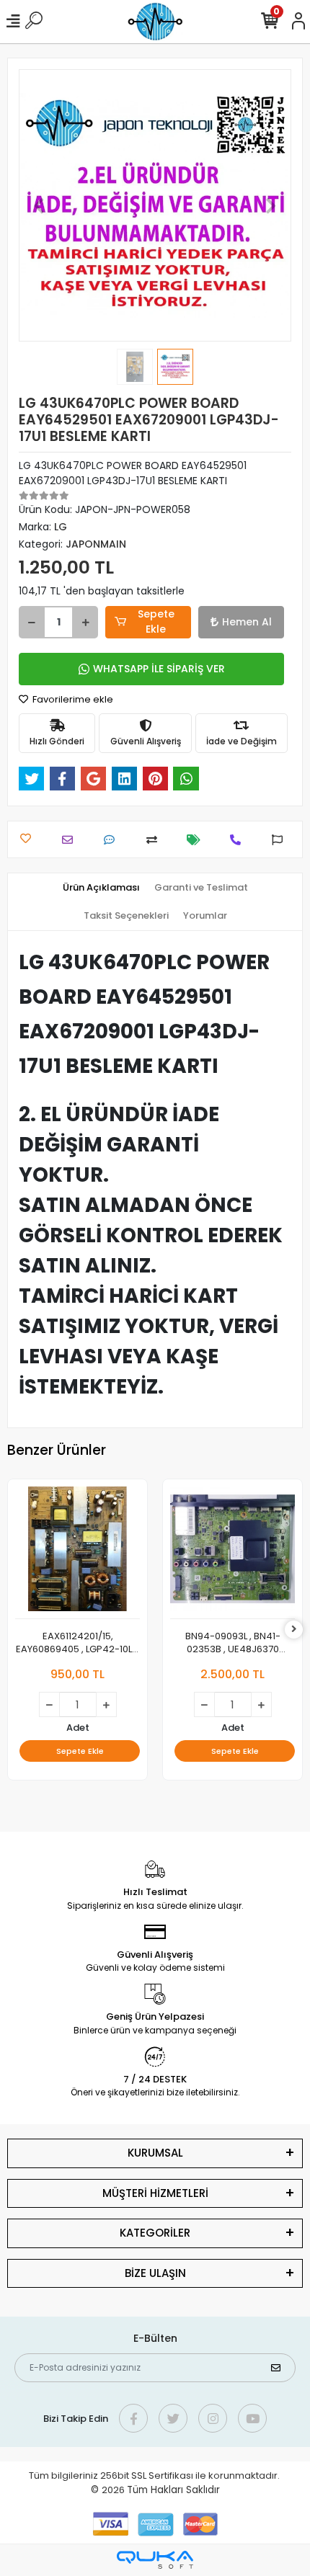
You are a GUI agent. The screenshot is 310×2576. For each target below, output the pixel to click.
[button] (39, 205)
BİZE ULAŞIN (155, 2273)
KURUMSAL (155, 2153)
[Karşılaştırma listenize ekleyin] (155, 840)
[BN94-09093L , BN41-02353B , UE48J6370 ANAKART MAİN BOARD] (232, 1553)
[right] (294, 1630)
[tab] (101, 888)
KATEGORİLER (155, 2233)
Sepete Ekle (156, 621)
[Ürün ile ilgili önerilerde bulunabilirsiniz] (281, 840)
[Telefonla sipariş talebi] (239, 840)
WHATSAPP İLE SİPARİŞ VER (159, 669)
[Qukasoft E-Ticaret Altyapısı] (155, 2560)
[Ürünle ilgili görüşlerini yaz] (113, 840)
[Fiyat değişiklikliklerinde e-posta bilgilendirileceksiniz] (197, 840)
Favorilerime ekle (72, 699)
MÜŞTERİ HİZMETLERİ (155, 2193)
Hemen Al (247, 622)
